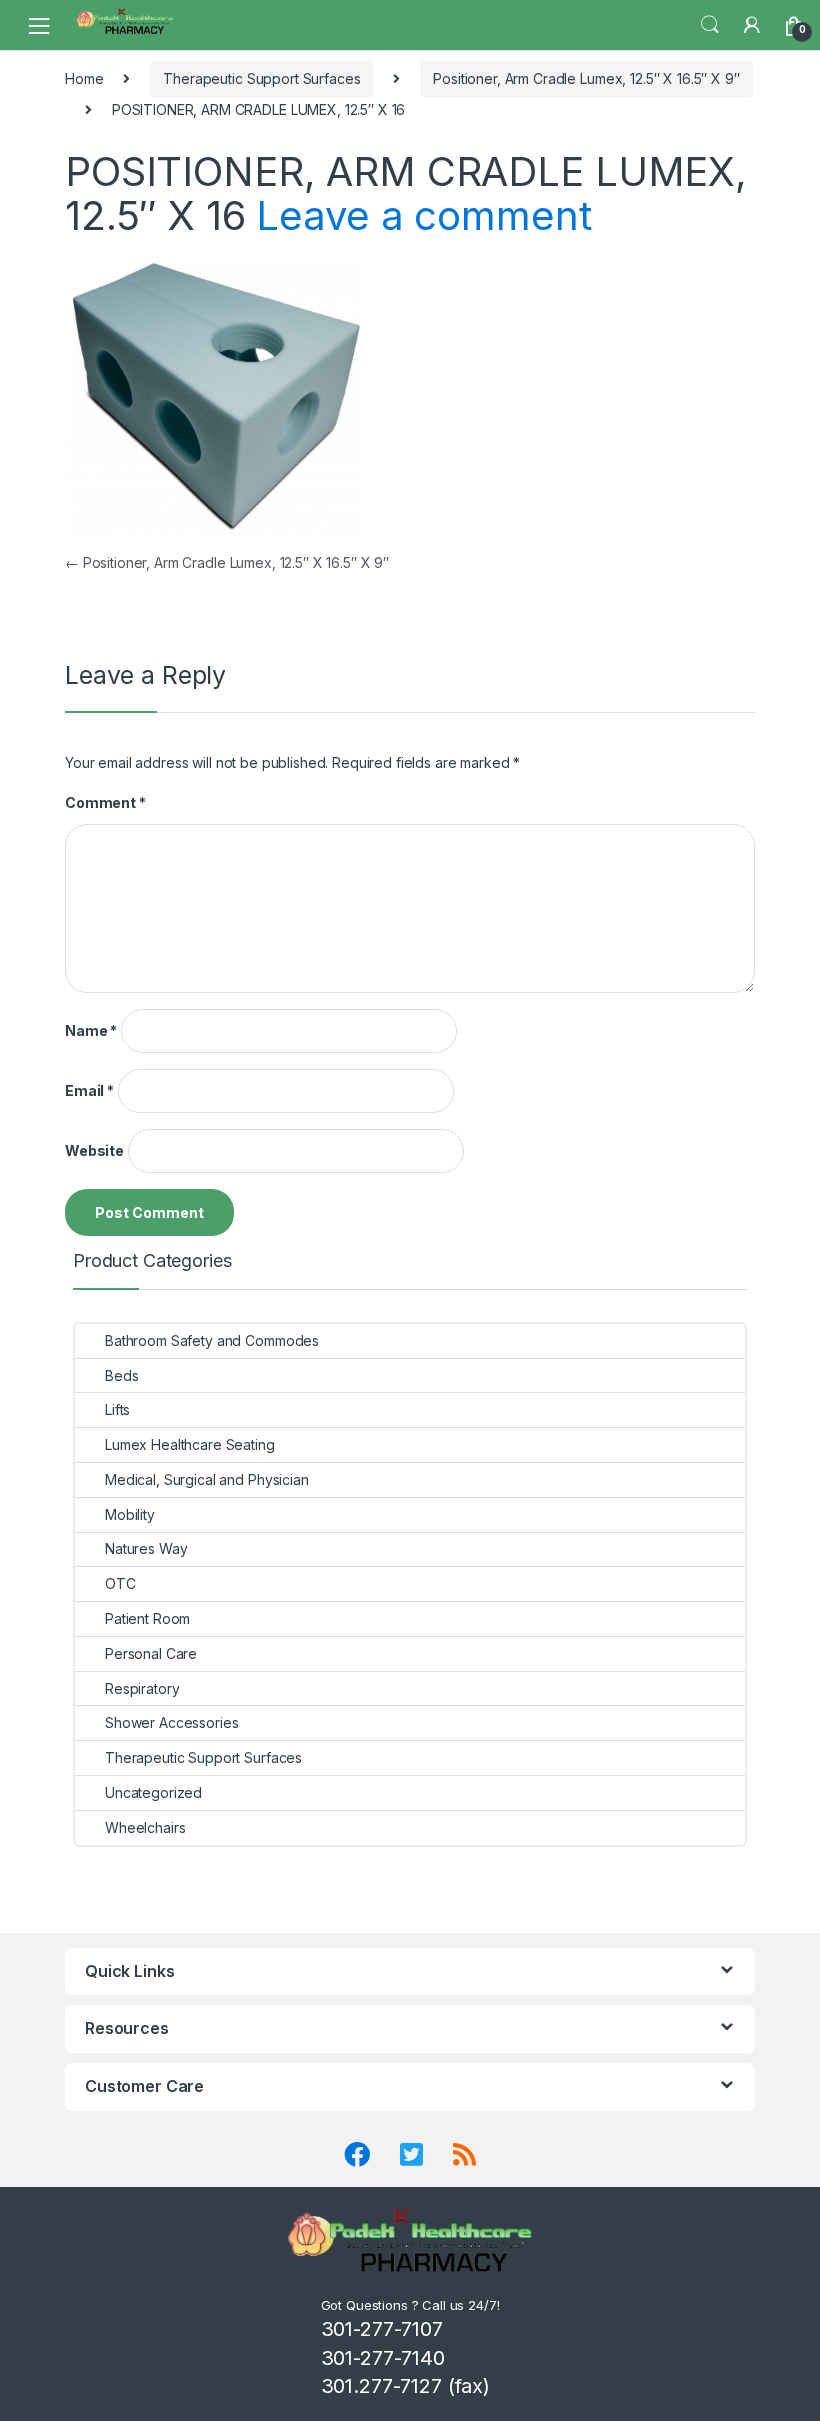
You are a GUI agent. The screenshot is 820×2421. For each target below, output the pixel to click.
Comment (105, 802)
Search (710, 25)
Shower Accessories (171, 1722)
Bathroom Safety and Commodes (212, 1340)
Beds (121, 1375)
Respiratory (142, 1688)
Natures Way (146, 1548)
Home (84, 78)
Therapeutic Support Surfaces (261, 78)
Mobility (130, 1514)
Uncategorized (153, 1792)
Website (94, 1150)
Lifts (117, 1409)
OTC (120, 1583)
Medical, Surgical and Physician (207, 1479)
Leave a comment (423, 215)
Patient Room (147, 1618)
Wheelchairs (145, 1827)
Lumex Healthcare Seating (190, 1444)
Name (91, 1030)
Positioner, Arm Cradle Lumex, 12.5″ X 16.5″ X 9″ (586, 78)
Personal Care (151, 1653)
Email (89, 1090)
